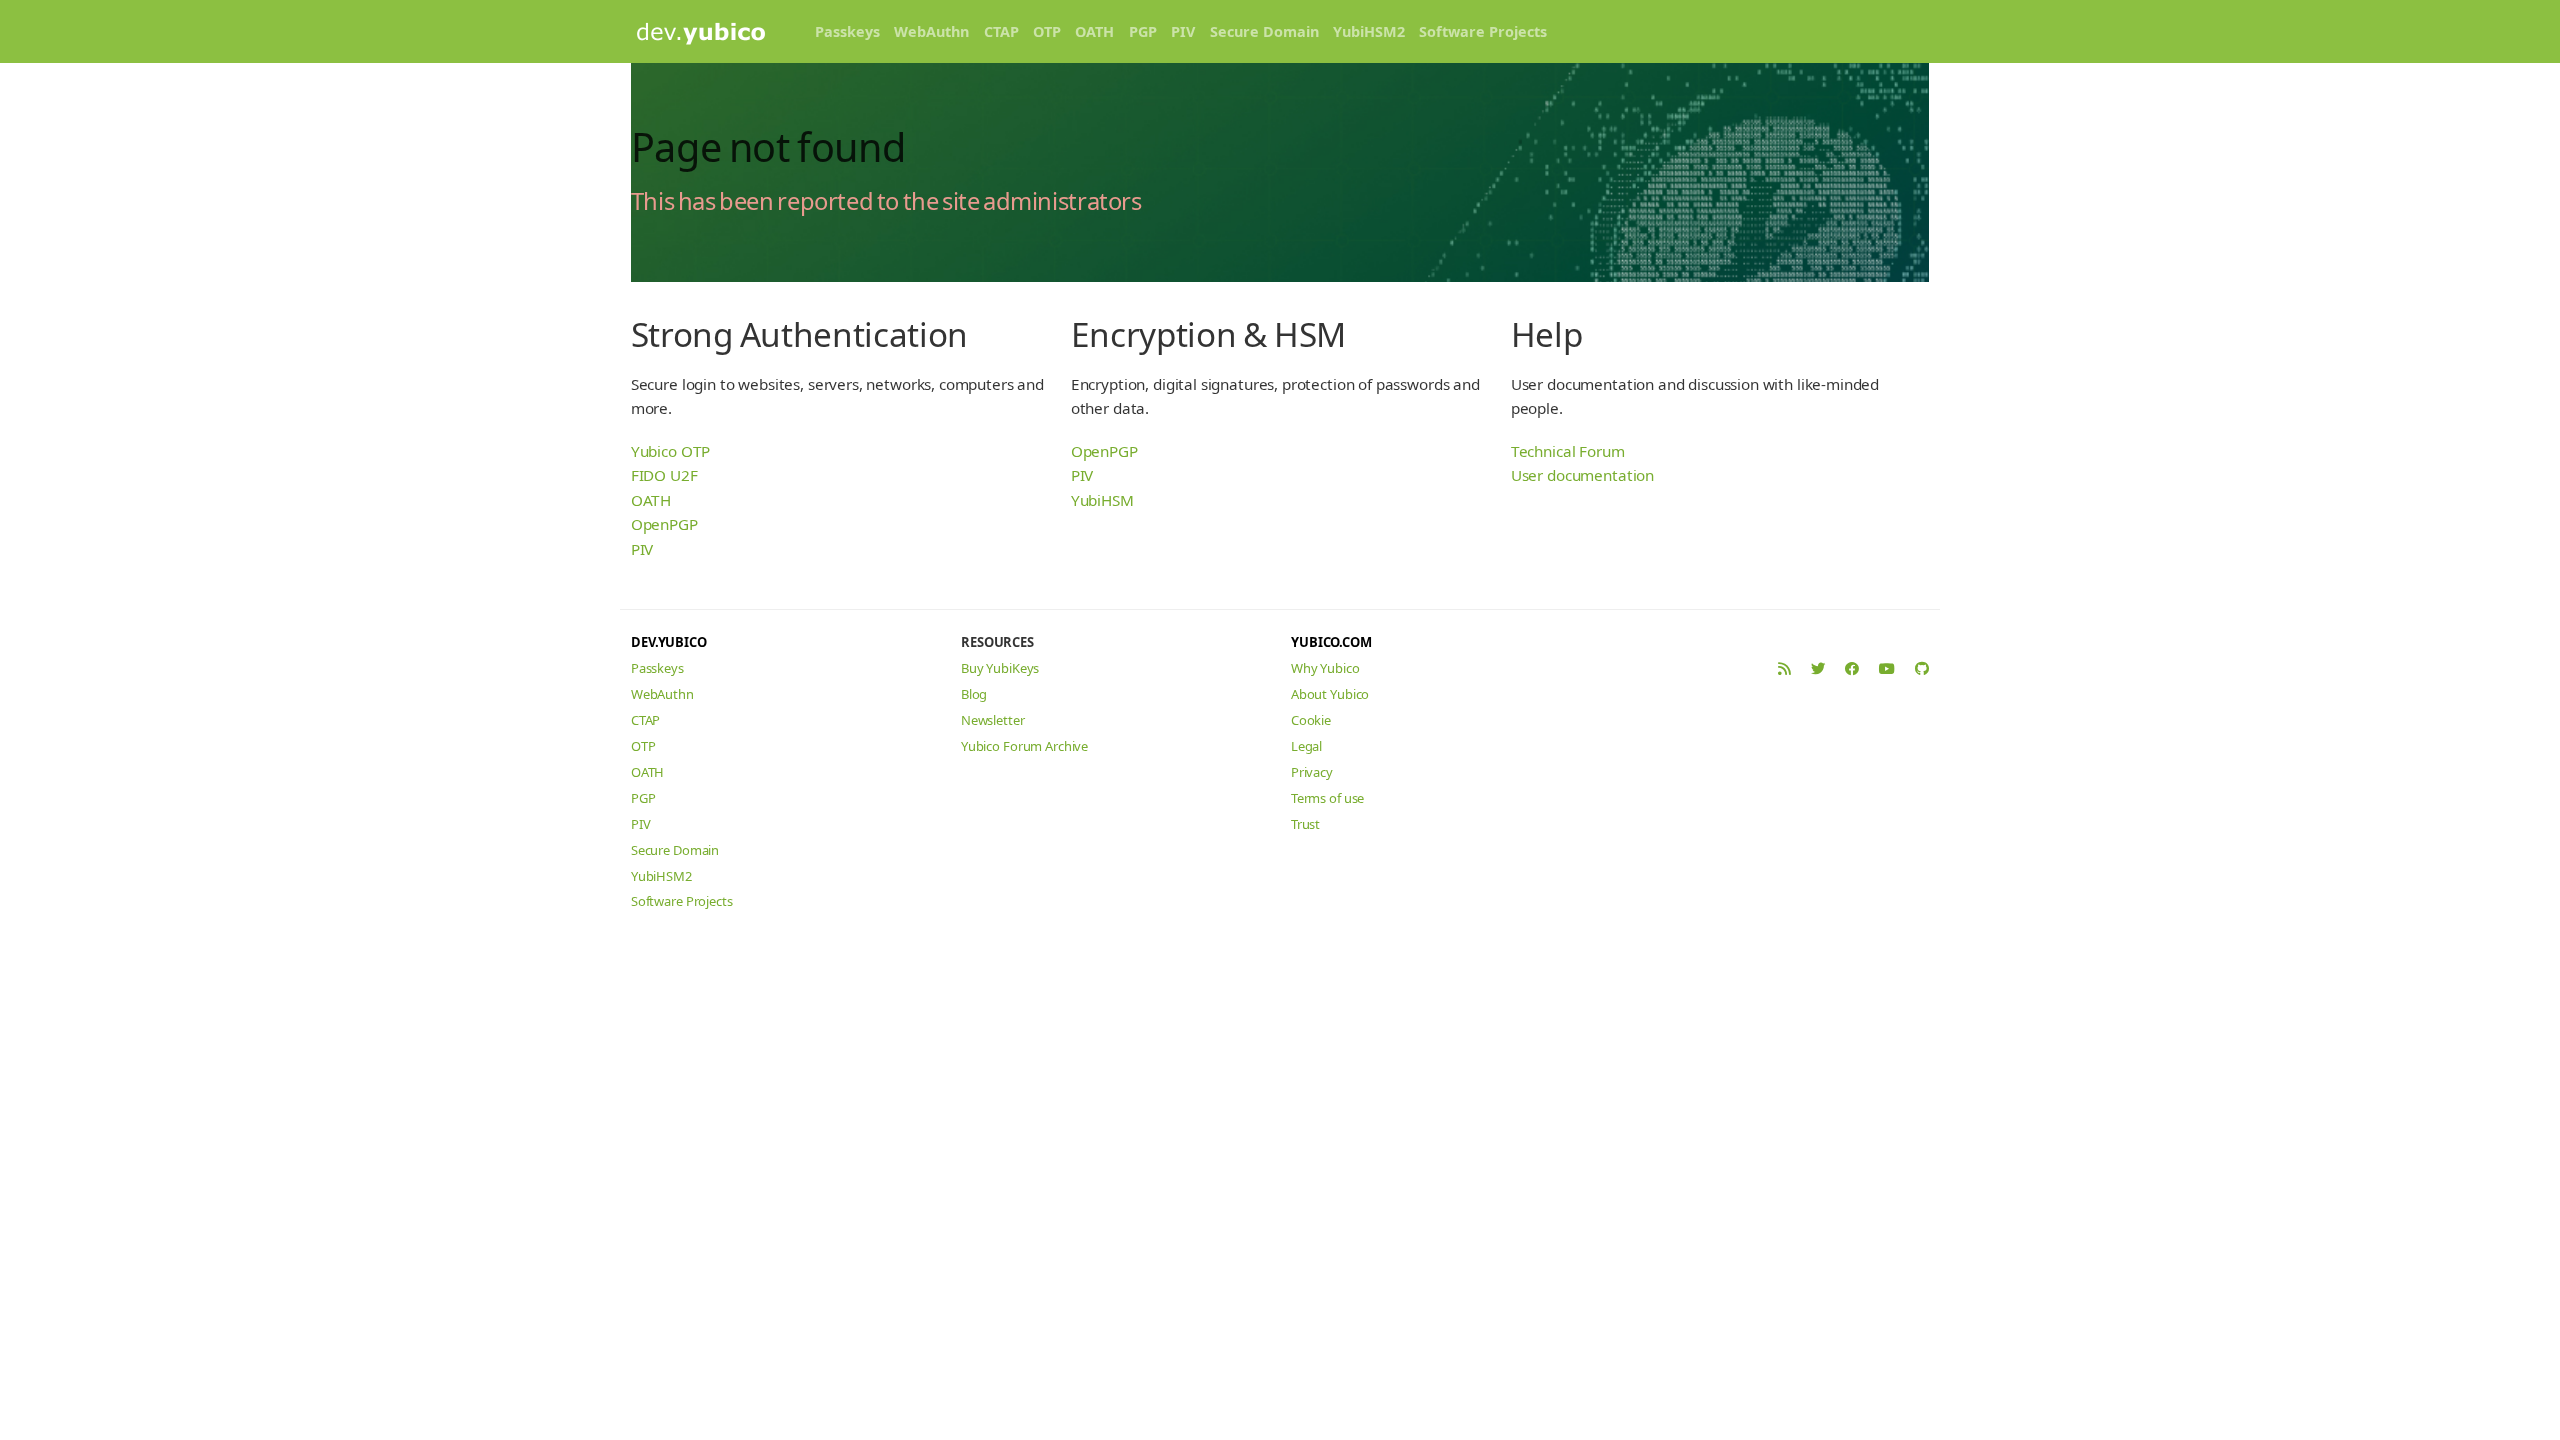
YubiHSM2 (1369, 31)
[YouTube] (1887, 668)
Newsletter (993, 720)
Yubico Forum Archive (1024, 746)
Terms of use (1327, 798)
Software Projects (1483, 31)
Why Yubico (1325, 668)
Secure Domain (1264, 31)
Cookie (1311, 720)
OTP (1047, 31)
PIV (1183, 31)
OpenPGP (664, 524)
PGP (1143, 31)
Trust (1305, 824)
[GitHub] (1922, 668)
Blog (974, 694)
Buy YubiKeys (1000, 668)
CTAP (1001, 31)
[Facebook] (1852, 668)
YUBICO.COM (1331, 642)
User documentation (1582, 475)
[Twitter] (1818, 668)
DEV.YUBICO (669, 642)
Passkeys (847, 31)
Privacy (1312, 772)
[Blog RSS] (1784, 668)
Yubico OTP (670, 451)
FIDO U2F (664, 475)
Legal (1306, 746)
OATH (1094, 31)
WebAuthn (931, 31)
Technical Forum (1568, 451)
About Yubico (1330, 694)
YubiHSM (1102, 500)
